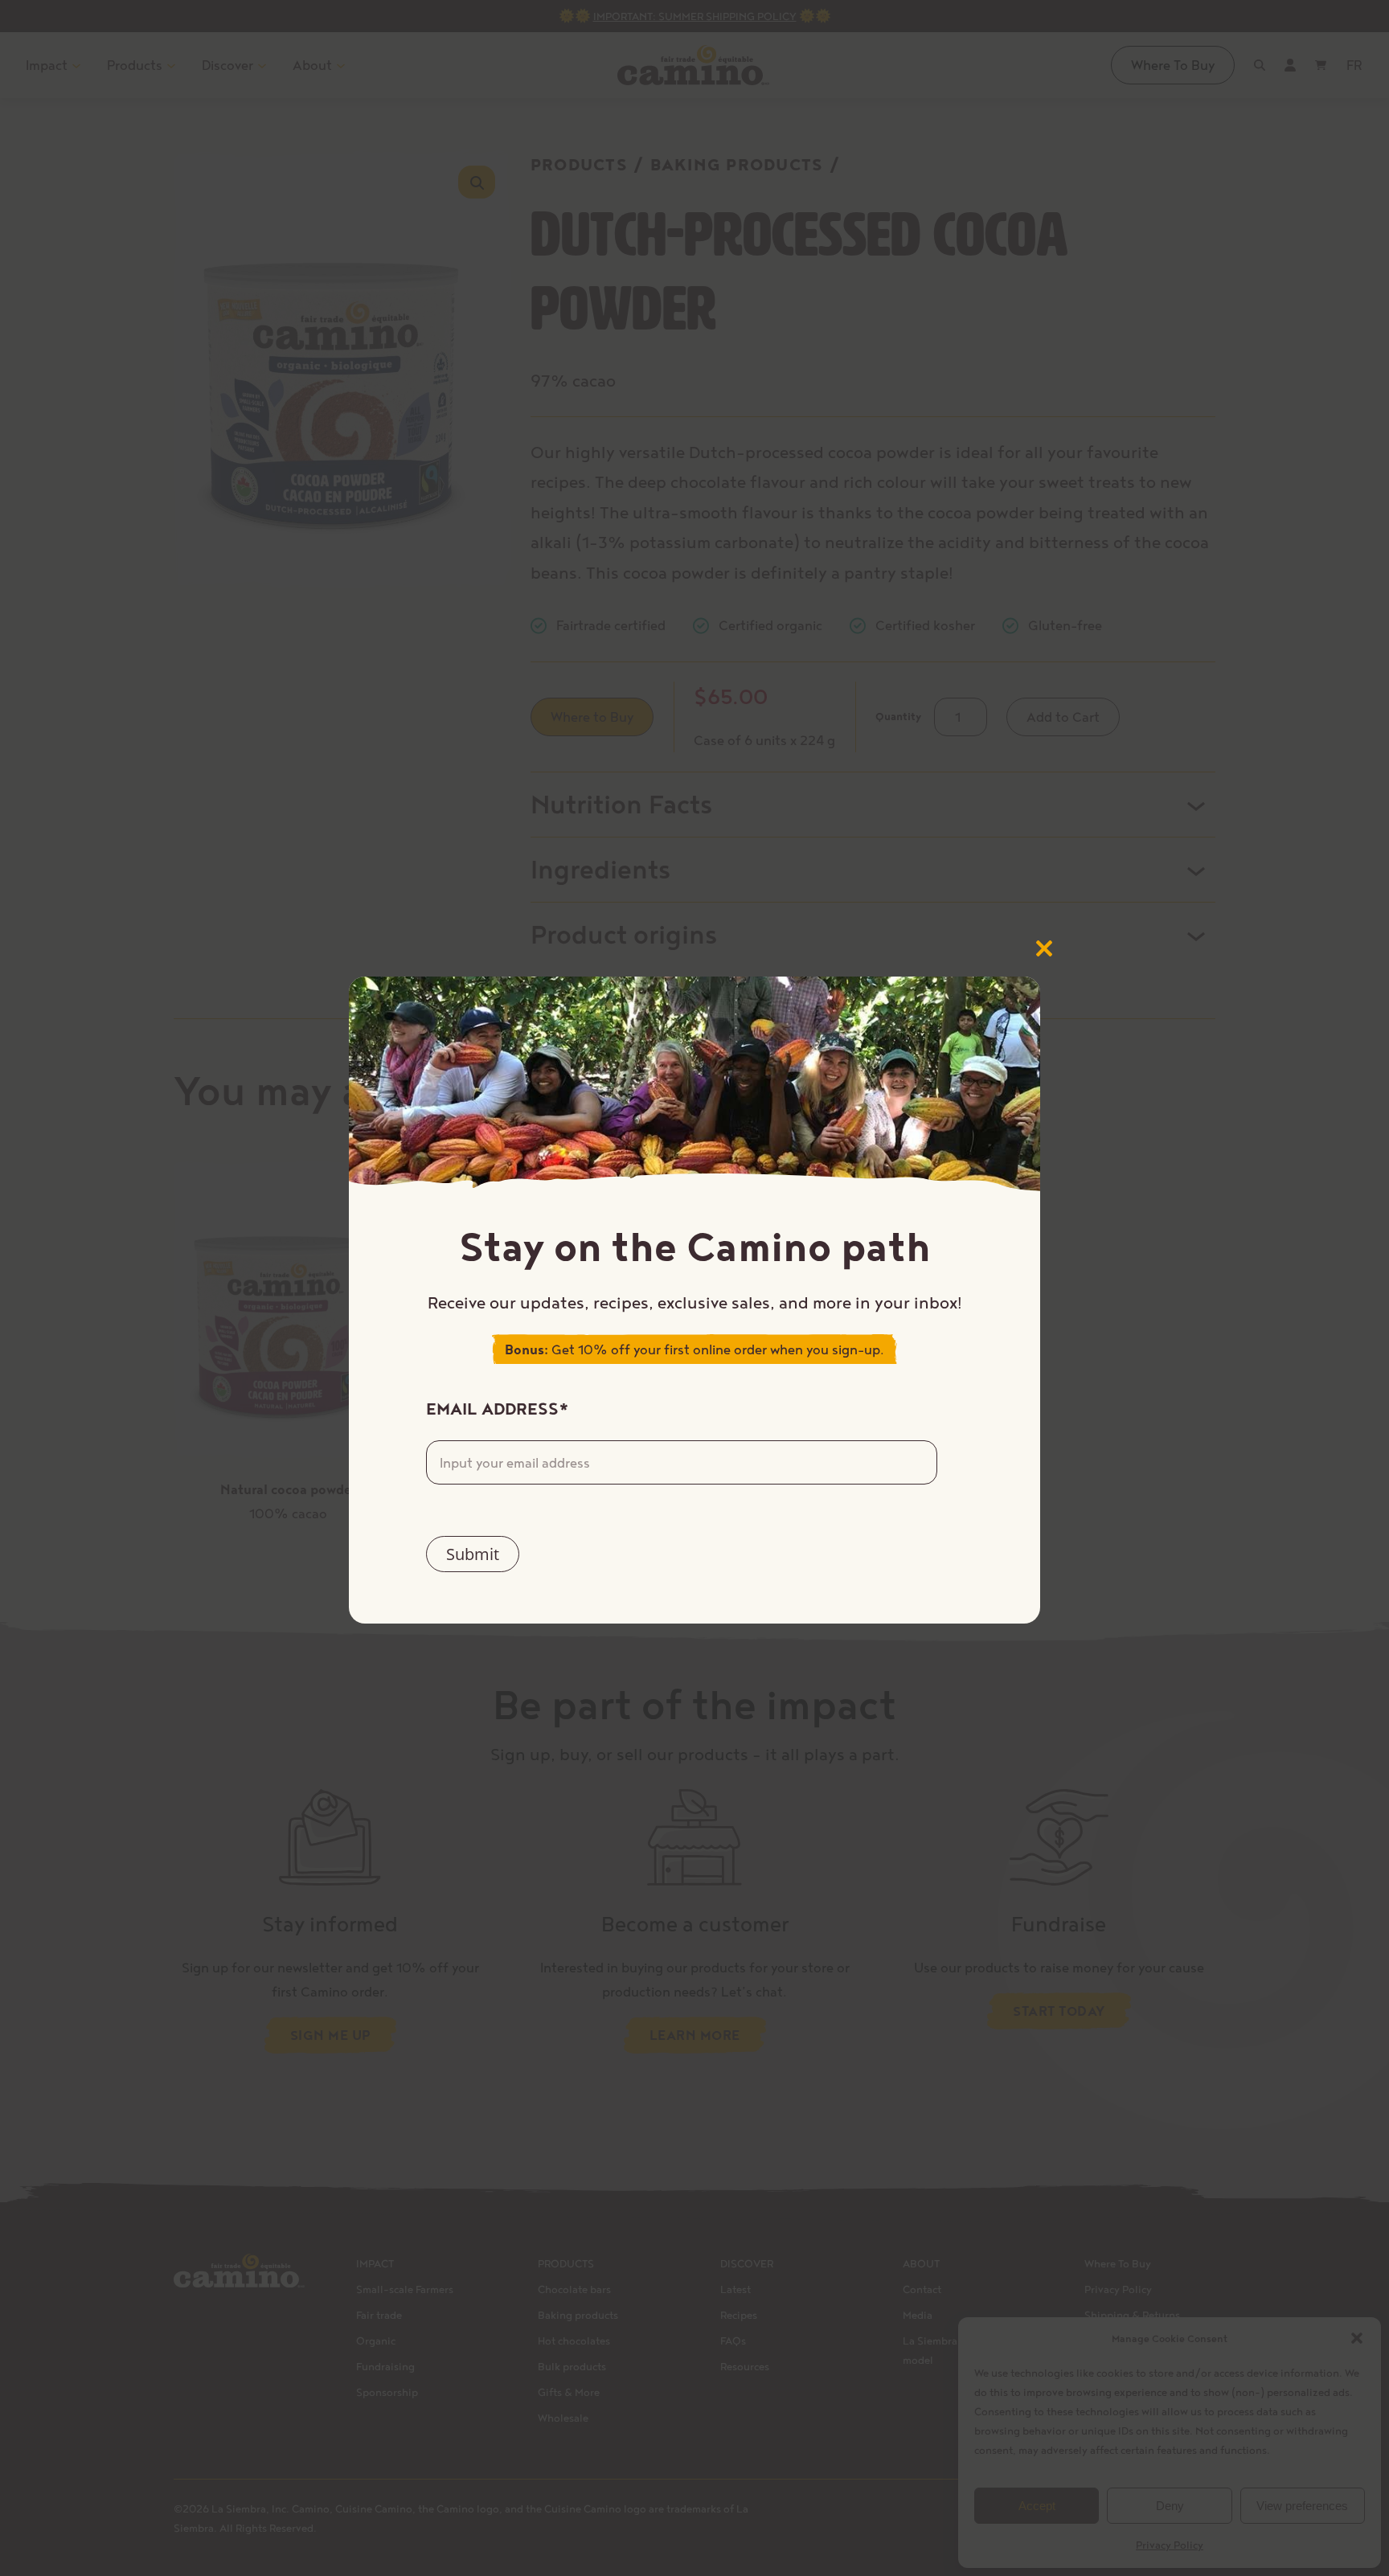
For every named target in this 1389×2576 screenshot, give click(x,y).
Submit (473, 1554)
